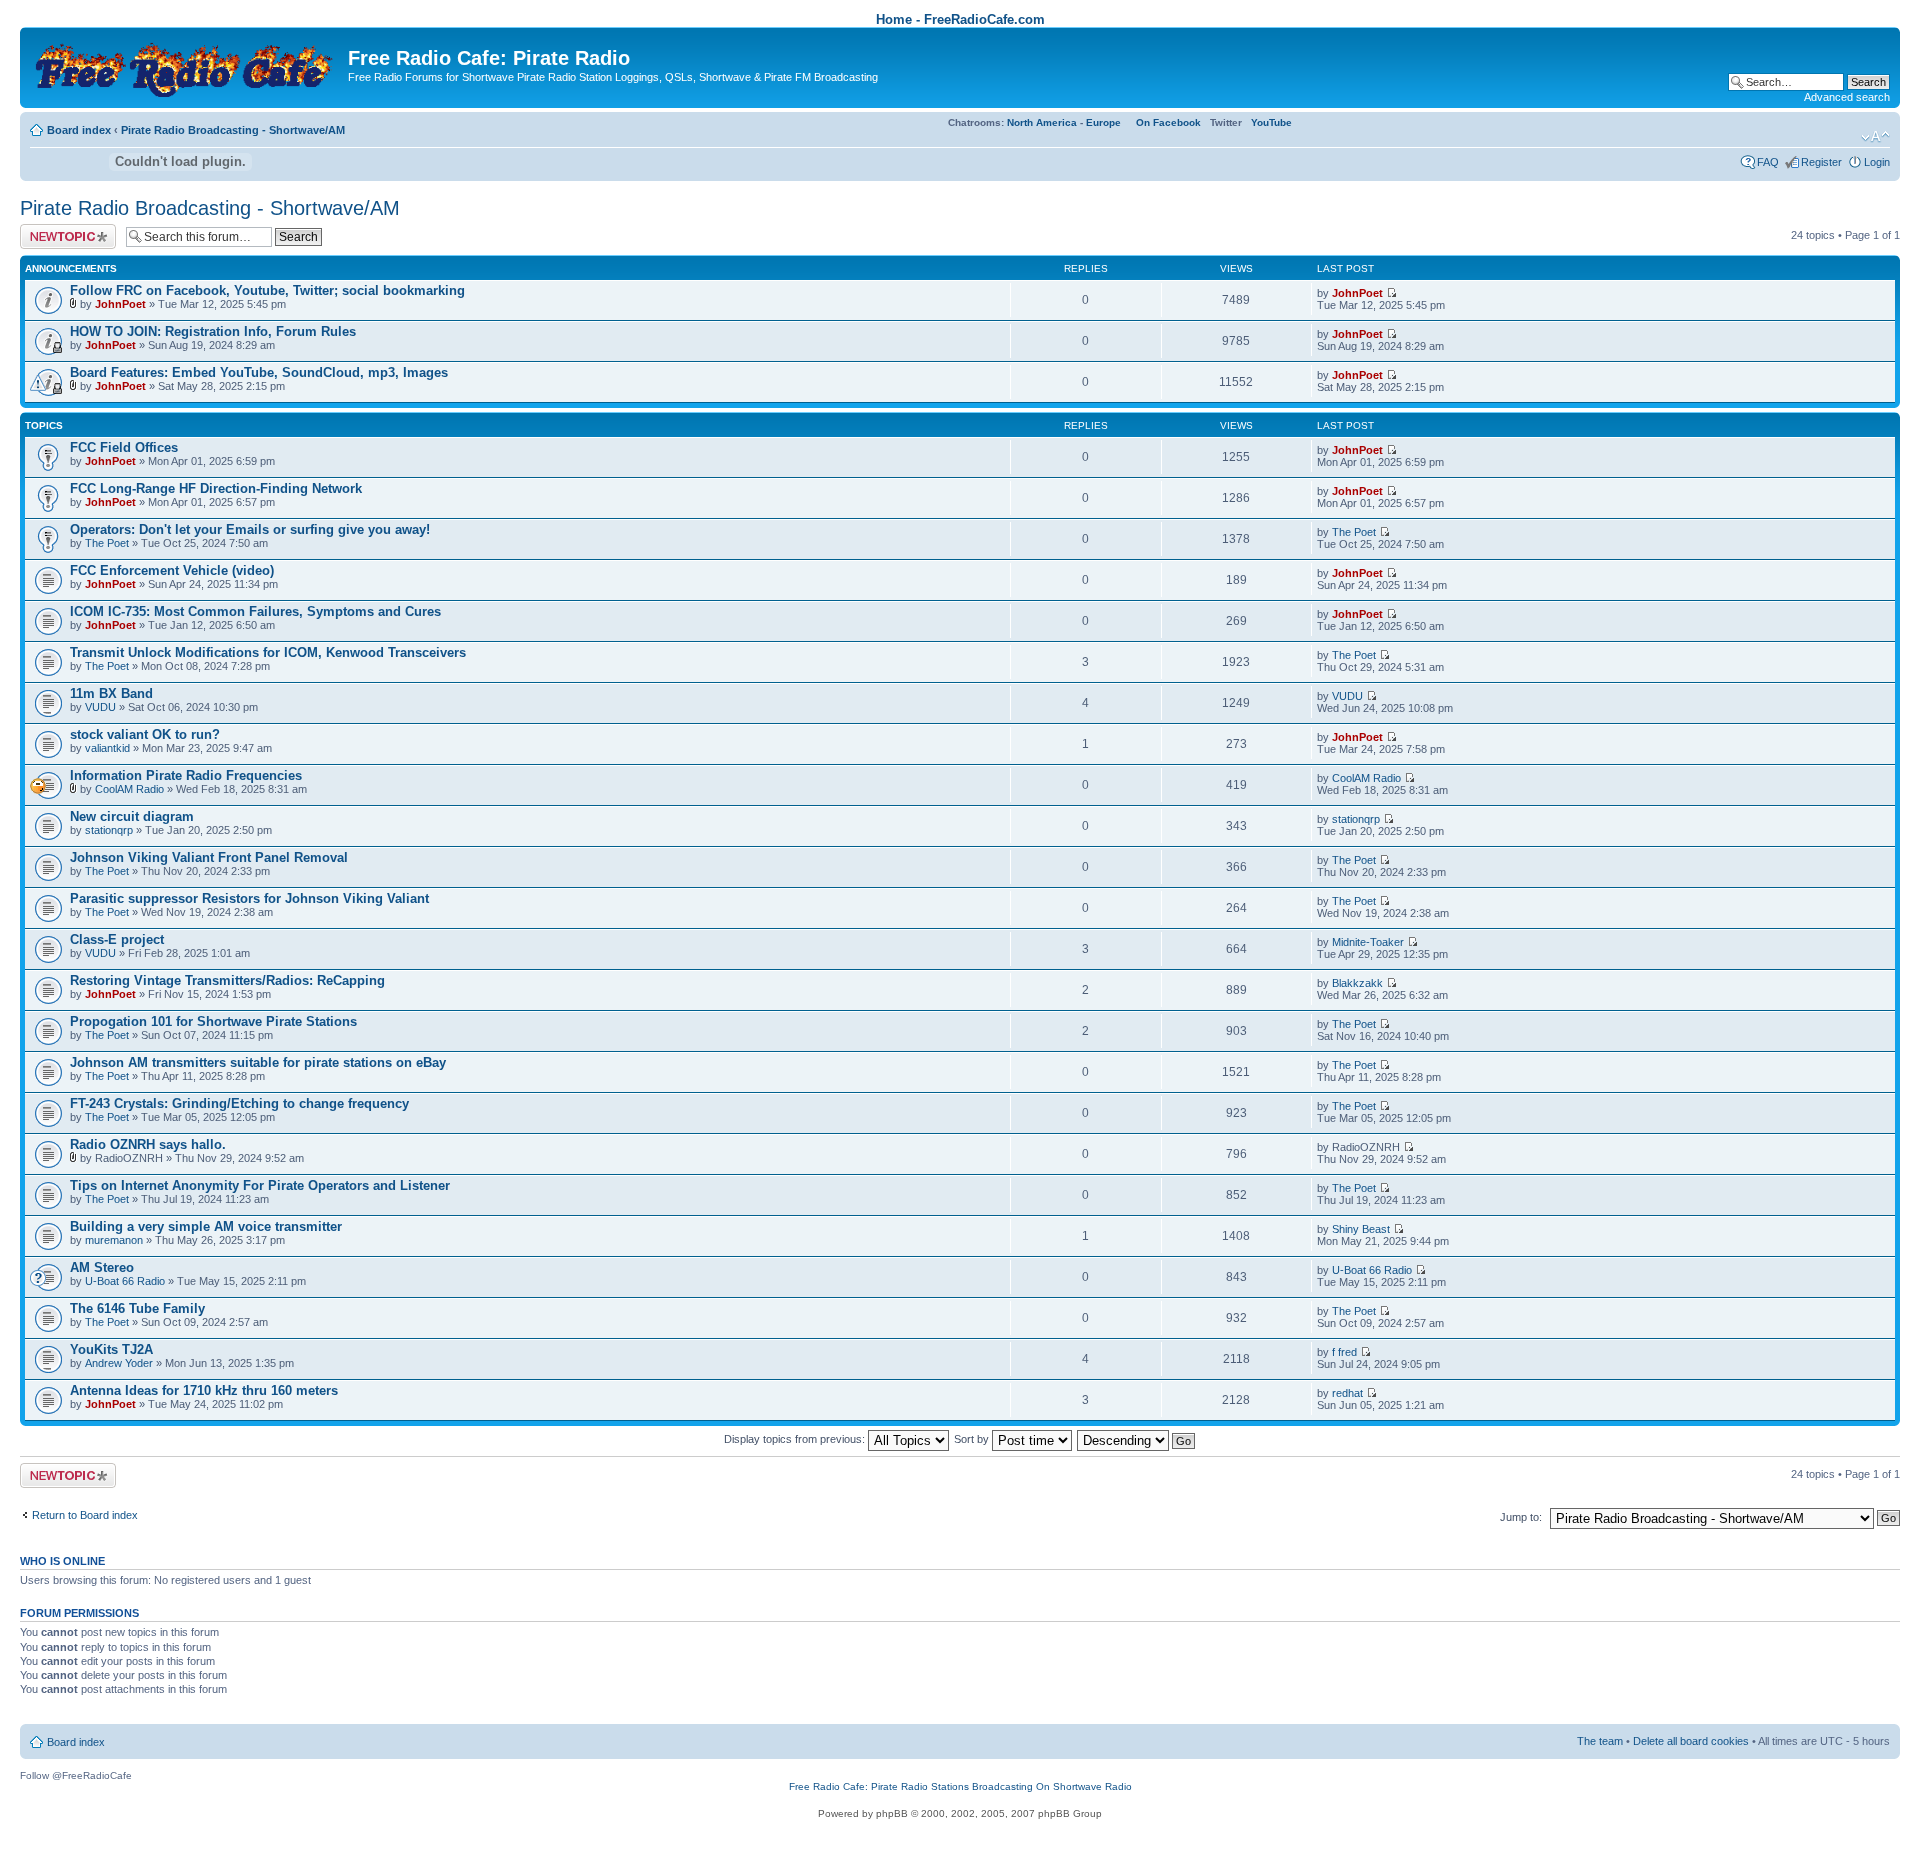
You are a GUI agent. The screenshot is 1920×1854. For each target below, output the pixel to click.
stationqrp (109, 830)
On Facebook (1168, 122)
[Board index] (186, 65)
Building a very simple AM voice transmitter (206, 1226)
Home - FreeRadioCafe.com (960, 19)
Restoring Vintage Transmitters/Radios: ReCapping (227, 980)
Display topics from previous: (796, 1439)
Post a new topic (60, 230)
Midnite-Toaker (1368, 942)
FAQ (1768, 162)
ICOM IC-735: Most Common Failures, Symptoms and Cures (255, 611)
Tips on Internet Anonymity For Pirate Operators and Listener (260, 1185)
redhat (1347, 1393)
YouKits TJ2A (111, 1349)
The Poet (107, 543)
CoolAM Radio (129, 789)
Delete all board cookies (1691, 1741)
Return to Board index (85, 1515)
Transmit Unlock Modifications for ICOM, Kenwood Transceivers (268, 652)
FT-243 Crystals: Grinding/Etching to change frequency (239, 1103)
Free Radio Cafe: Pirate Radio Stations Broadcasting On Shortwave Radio (960, 1786)
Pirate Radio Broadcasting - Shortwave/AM (233, 130)
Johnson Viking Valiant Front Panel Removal (209, 857)
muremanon (114, 1240)
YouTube (1271, 122)
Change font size (1875, 137)
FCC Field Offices (124, 447)
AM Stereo (102, 1267)
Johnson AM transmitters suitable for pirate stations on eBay (258, 1062)
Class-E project (117, 939)
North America (1042, 122)
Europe (1103, 122)
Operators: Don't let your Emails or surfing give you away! (250, 529)
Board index (79, 130)
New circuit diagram (132, 816)
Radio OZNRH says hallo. (148, 1144)
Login (1877, 162)
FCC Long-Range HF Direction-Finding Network (216, 488)
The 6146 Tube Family (137, 1308)
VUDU (100, 707)
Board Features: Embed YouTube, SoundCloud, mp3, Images (259, 372)
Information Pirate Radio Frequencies (186, 775)
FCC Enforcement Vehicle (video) (172, 570)
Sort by (973, 1439)
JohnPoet (120, 304)
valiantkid (107, 748)
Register (1821, 162)
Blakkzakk (1357, 983)
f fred (1344, 1352)
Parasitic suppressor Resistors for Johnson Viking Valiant (249, 898)
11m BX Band (111, 693)
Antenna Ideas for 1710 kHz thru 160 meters (204, 1390)
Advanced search (1847, 97)
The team (1600, 1741)
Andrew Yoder (119, 1363)
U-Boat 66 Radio (125, 1281)
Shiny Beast (1361, 1229)
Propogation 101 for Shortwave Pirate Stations (213, 1021)
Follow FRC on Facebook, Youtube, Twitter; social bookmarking (267, 290)
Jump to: (1521, 1517)
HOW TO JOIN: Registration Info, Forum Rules (213, 331)
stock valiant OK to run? (145, 734)
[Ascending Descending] (1137, 1439)
